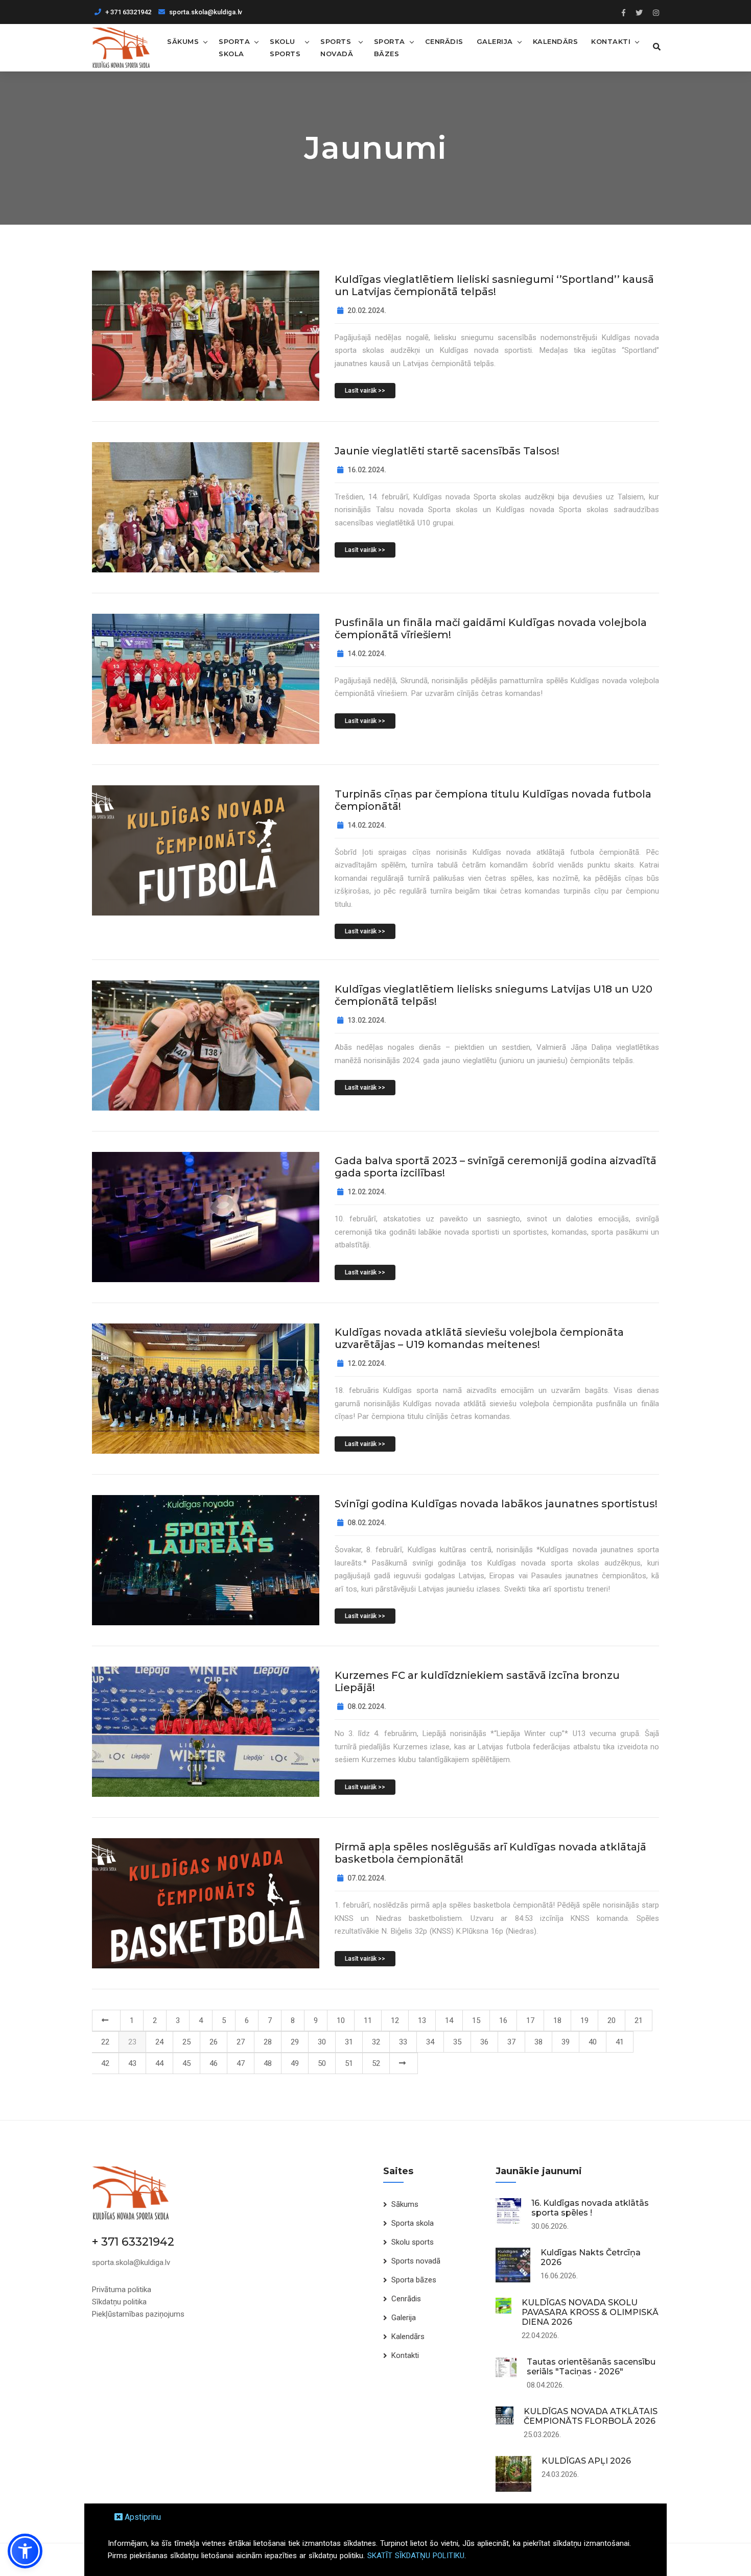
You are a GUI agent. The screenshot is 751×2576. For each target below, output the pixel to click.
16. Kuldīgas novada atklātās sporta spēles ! (590, 2208)
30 (322, 2042)
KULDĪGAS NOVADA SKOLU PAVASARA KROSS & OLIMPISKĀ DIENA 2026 (590, 2312)
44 (159, 2063)
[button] (25, 2551)
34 (430, 2042)
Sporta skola (234, 47)
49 (295, 2063)
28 (268, 2042)
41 (620, 2042)
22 (105, 2042)
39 (566, 2042)
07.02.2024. (366, 1878)
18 (557, 2020)
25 (186, 2042)
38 (538, 2042)
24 (159, 2042)
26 (214, 2042)
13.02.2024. (366, 1020)
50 (322, 2063)
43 (132, 2063)
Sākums (183, 41)
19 (584, 2020)
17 (530, 2020)
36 (484, 2042)
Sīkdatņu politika (119, 2302)
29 (295, 2042)
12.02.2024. (366, 1192)
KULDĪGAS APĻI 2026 (586, 2461)
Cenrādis (444, 41)
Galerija (495, 41)
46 (214, 2063)
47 (241, 2063)
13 (422, 2020)
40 (593, 2042)
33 (403, 2042)
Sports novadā (337, 47)
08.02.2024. (366, 1523)
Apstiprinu (142, 2517)
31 (349, 2042)
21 (639, 2020)
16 (503, 2020)
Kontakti (611, 41)
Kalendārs (556, 41)
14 (449, 2020)
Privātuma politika (122, 2290)
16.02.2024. (366, 470)
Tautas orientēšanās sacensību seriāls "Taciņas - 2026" (591, 2367)
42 (105, 2063)
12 (395, 2020)
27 (241, 2042)
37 (511, 2042)
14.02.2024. (366, 654)
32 (376, 2042)
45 (186, 2063)
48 (268, 2063)
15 (476, 2020)
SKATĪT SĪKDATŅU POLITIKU (416, 2556)
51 (349, 2063)
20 (612, 2020)
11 (368, 2020)
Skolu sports (285, 47)
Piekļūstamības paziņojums (138, 2314)
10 (341, 2020)
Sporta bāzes (390, 47)
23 (132, 2042)
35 (457, 2042)
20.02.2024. (366, 310)
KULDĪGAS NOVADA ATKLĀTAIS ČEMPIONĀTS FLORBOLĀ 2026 (591, 2416)
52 (376, 2063)
